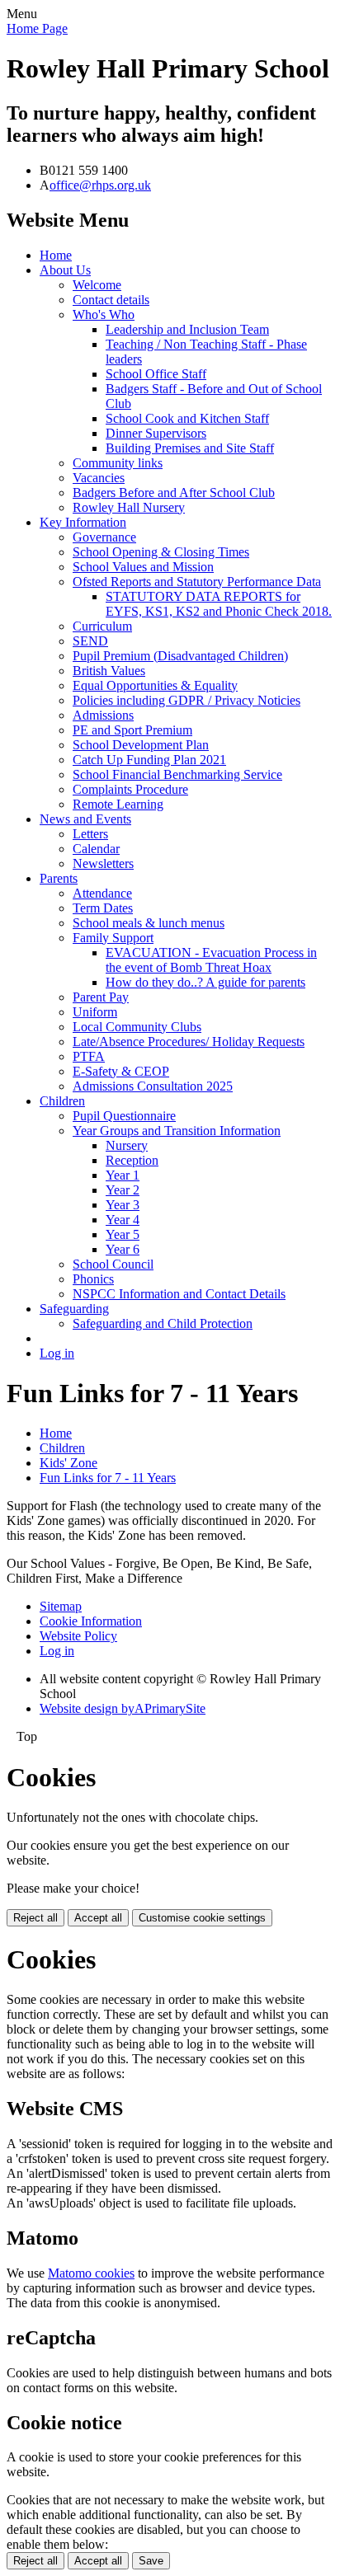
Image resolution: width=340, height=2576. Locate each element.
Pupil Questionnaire (124, 1116)
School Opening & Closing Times (161, 552)
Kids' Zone (68, 1463)
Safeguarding (74, 1309)
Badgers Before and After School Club (174, 493)
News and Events (85, 819)
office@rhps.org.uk (100, 185)
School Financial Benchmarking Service (177, 774)
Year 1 (123, 1175)
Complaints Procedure (130, 789)
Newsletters (103, 863)
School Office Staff (156, 374)
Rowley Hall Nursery (129, 507)
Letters (90, 834)
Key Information (83, 522)
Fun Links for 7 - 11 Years (108, 1478)
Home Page (37, 28)
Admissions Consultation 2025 (153, 1086)
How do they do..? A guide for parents (205, 982)
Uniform (95, 1012)
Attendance (102, 893)
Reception (132, 1160)
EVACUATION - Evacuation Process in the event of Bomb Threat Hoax (211, 960)
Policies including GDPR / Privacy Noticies (187, 700)
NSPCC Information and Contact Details (179, 1294)
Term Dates (103, 908)
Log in (57, 1353)
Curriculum (102, 626)
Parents (59, 878)
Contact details (111, 300)
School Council (113, 1264)
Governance (104, 537)
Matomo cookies (91, 2273)
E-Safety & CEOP (121, 1071)
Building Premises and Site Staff (190, 448)
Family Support (113, 938)
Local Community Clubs (137, 1027)
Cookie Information (91, 1621)
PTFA (89, 1056)
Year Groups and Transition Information (177, 1131)
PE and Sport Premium (132, 730)
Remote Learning (118, 804)
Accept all (98, 1918)
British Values (109, 671)
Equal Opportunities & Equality (155, 685)
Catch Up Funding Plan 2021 (149, 760)
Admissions (103, 715)
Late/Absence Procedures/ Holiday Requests (189, 1042)
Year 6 (123, 1249)
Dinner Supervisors (156, 433)
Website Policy (78, 1636)
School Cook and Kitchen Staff (187, 418)
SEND (90, 641)
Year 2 (123, 1190)
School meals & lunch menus (149, 923)
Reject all (35, 1918)
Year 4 (123, 1220)
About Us (65, 270)
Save (151, 2561)
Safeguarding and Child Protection (163, 1323)
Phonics (93, 1279)
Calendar (96, 849)
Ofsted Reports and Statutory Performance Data (197, 582)
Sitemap (61, 1606)
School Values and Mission (143, 567)
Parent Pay (101, 997)
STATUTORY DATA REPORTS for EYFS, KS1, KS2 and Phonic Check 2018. (219, 604)
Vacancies (99, 478)
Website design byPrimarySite (123, 1708)
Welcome (97, 285)
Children (62, 1101)
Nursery (127, 1145)
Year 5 (123, 1234)
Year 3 (123, 1205)
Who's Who (104, 314)
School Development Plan (141, 745)
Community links (118, 463)
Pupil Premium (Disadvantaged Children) (180, 656)
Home (56, 255)
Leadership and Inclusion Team (187, 329)
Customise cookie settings (202, 1918)
